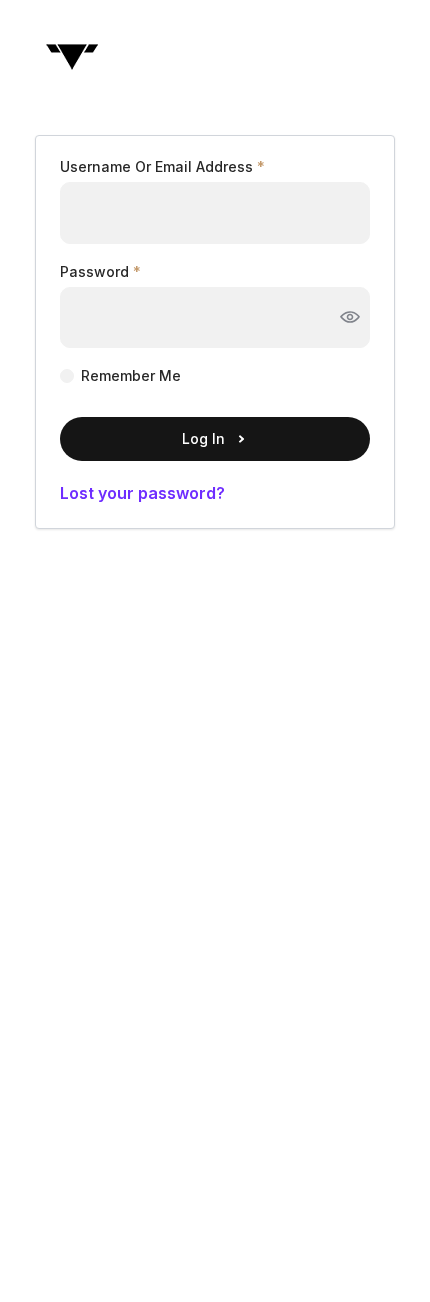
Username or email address (162, 167)
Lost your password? (142, 493)
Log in (203, 438)
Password (100, 272)
